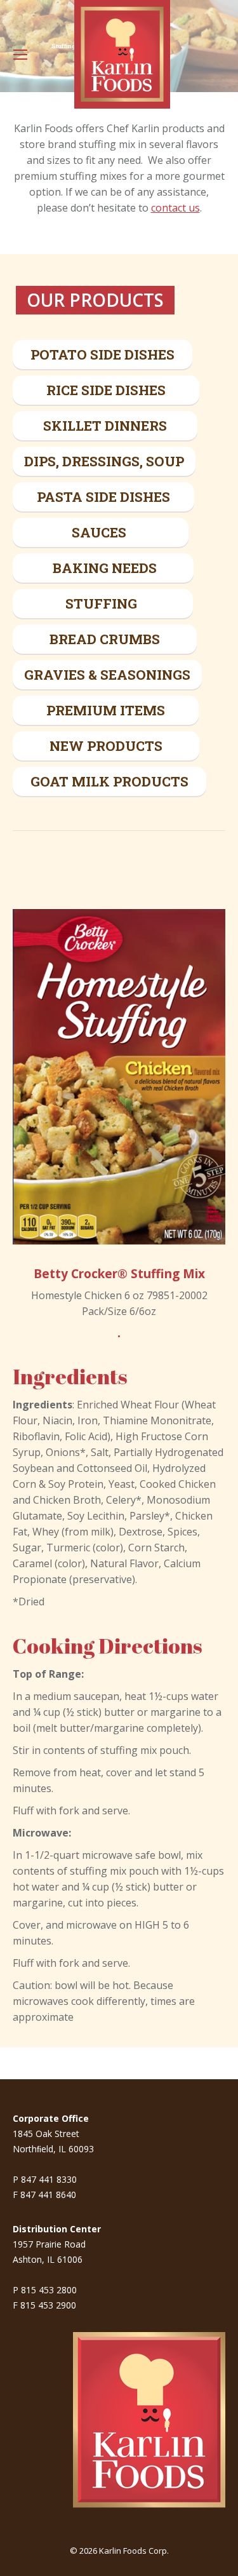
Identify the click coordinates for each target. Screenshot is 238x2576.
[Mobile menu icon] (20, 55)
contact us (175, 208)
